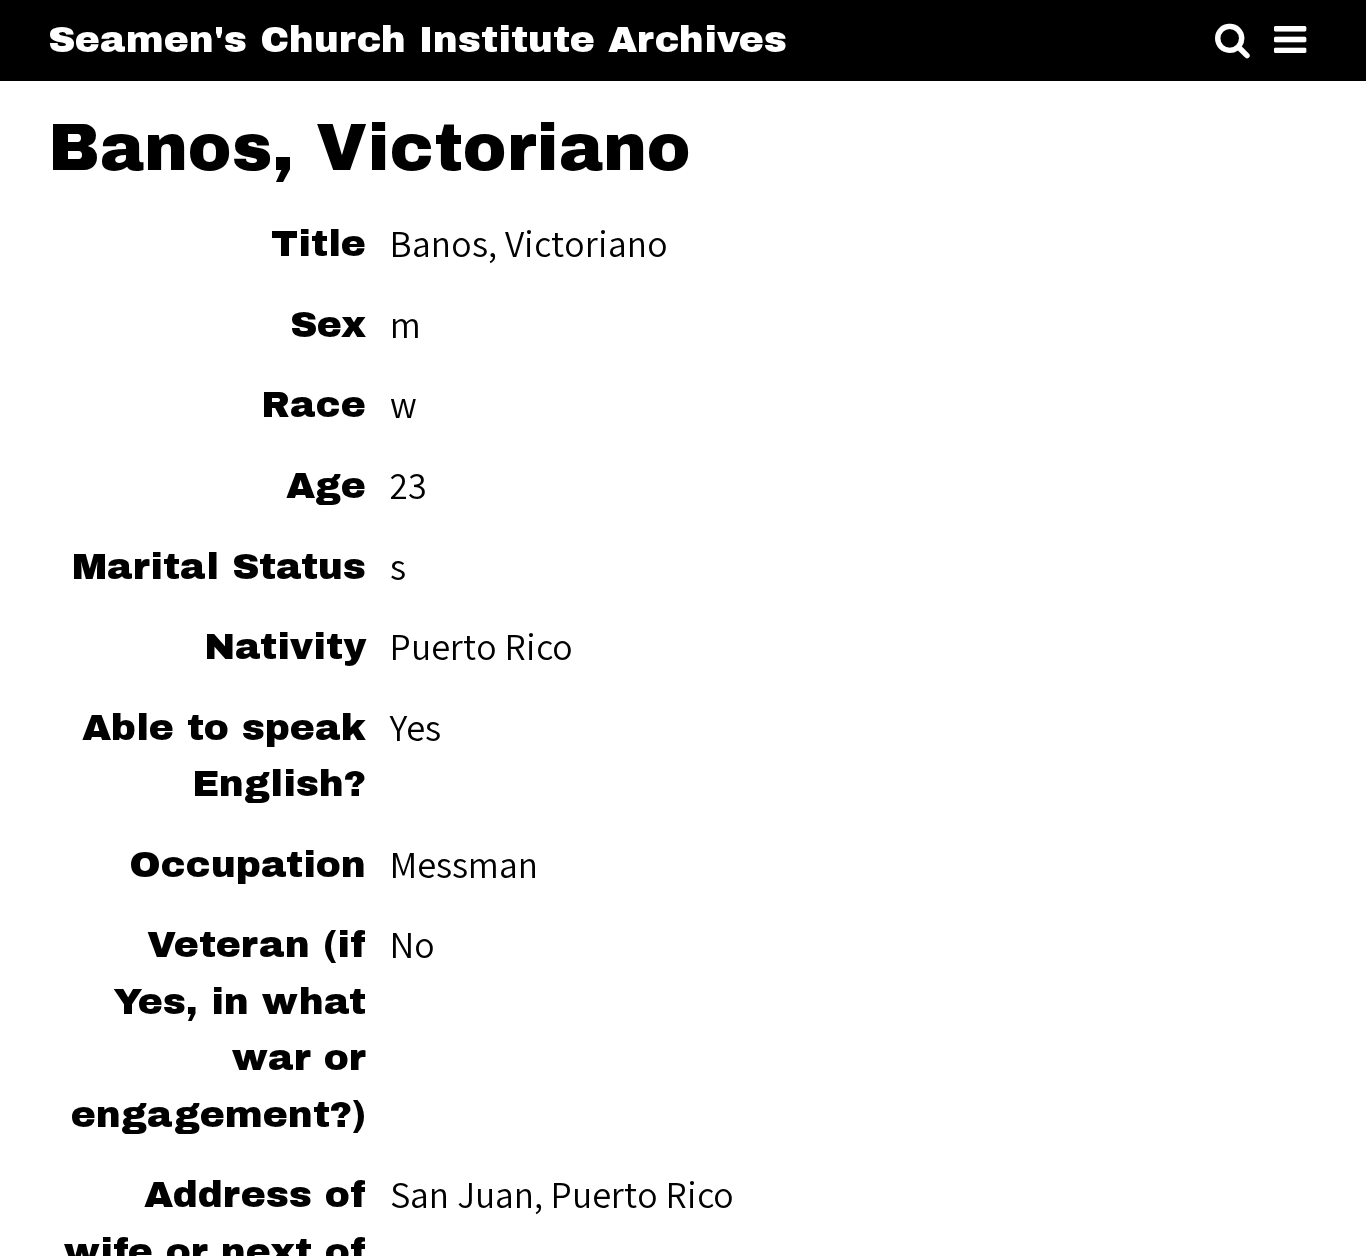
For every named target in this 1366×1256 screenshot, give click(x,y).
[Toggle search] (1232, 41)
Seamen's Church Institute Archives (417, 39)
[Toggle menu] (1290, 41)
